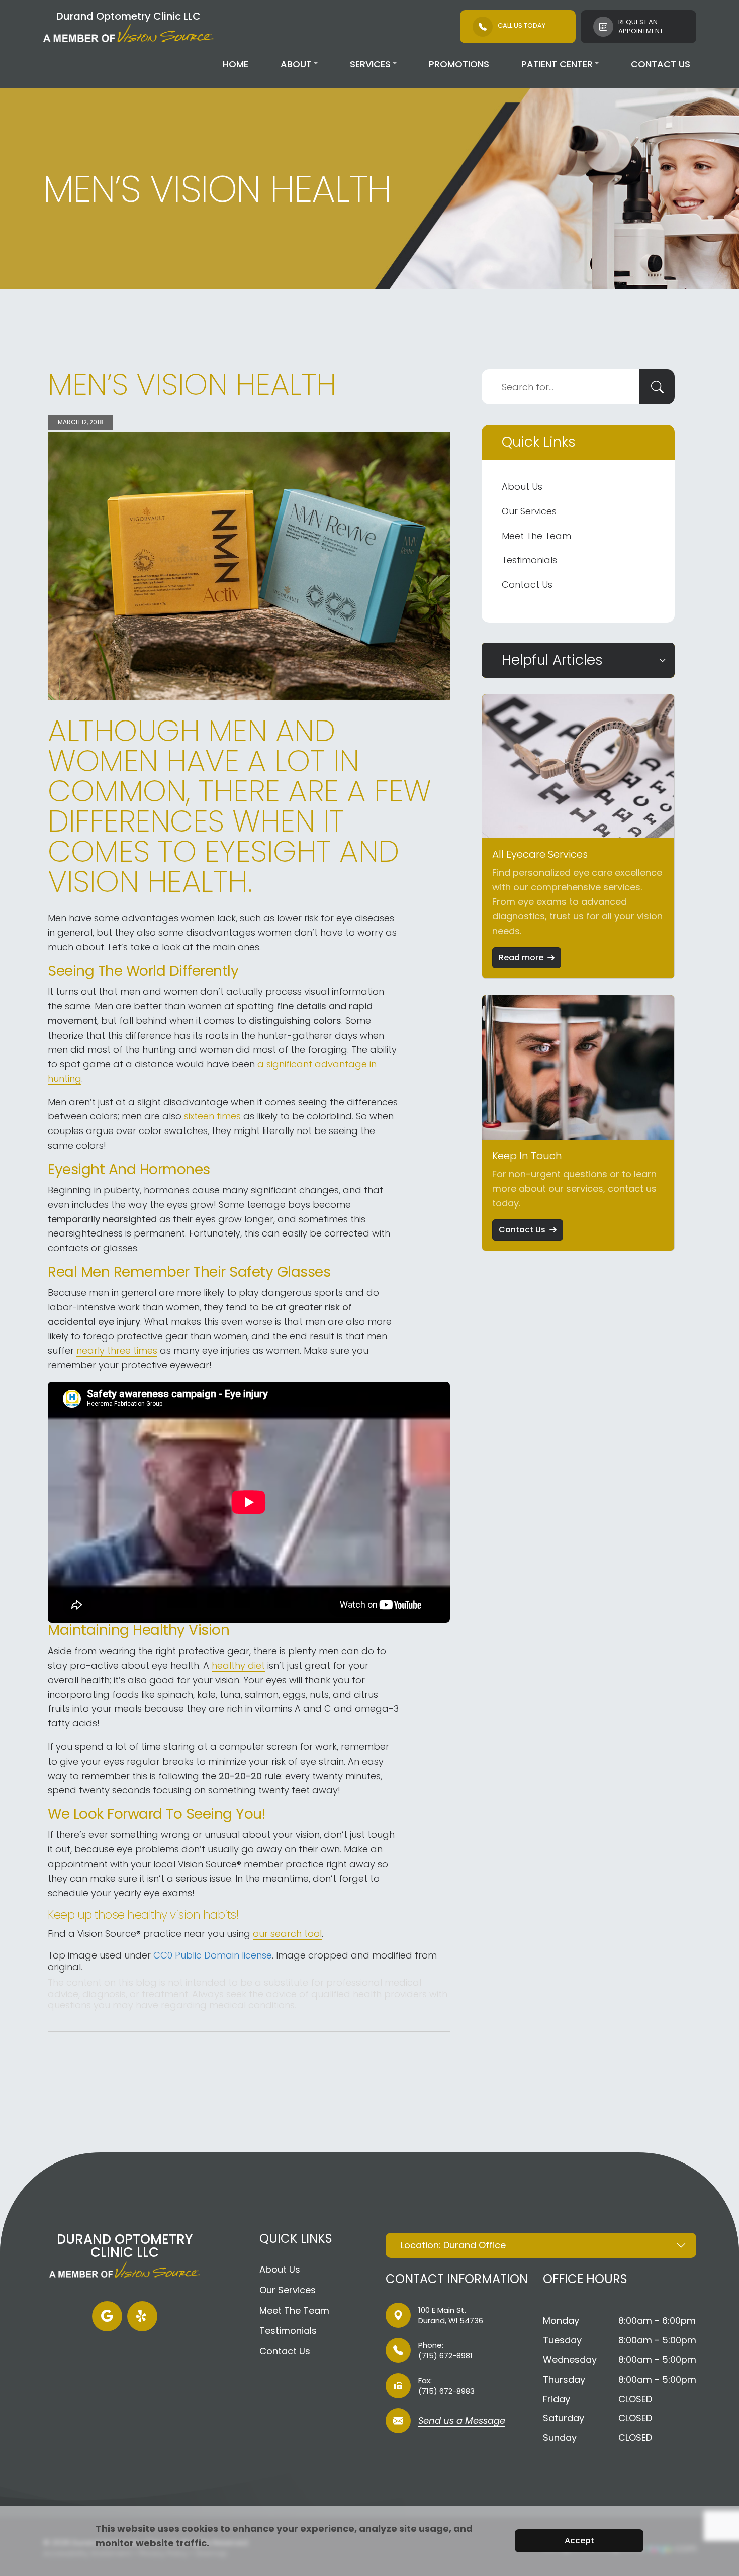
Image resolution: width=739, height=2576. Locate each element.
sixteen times (212, 1116)
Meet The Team (536, 536)
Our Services (529, 511)
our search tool (287, 1934)
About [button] (296, 64)
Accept (579, 2541)
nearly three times (117, 1350)
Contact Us (661, 64)
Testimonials (529, 560)
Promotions (459, 64)
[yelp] (142, 2316)
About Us (522, 487)
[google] (107, 2316)
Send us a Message (462, 2422)
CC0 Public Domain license (213, 1955)
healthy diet (238, 1665)
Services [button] (370, 64)
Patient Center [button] (557, 64)
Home (236, 64)
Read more (521, 957)
